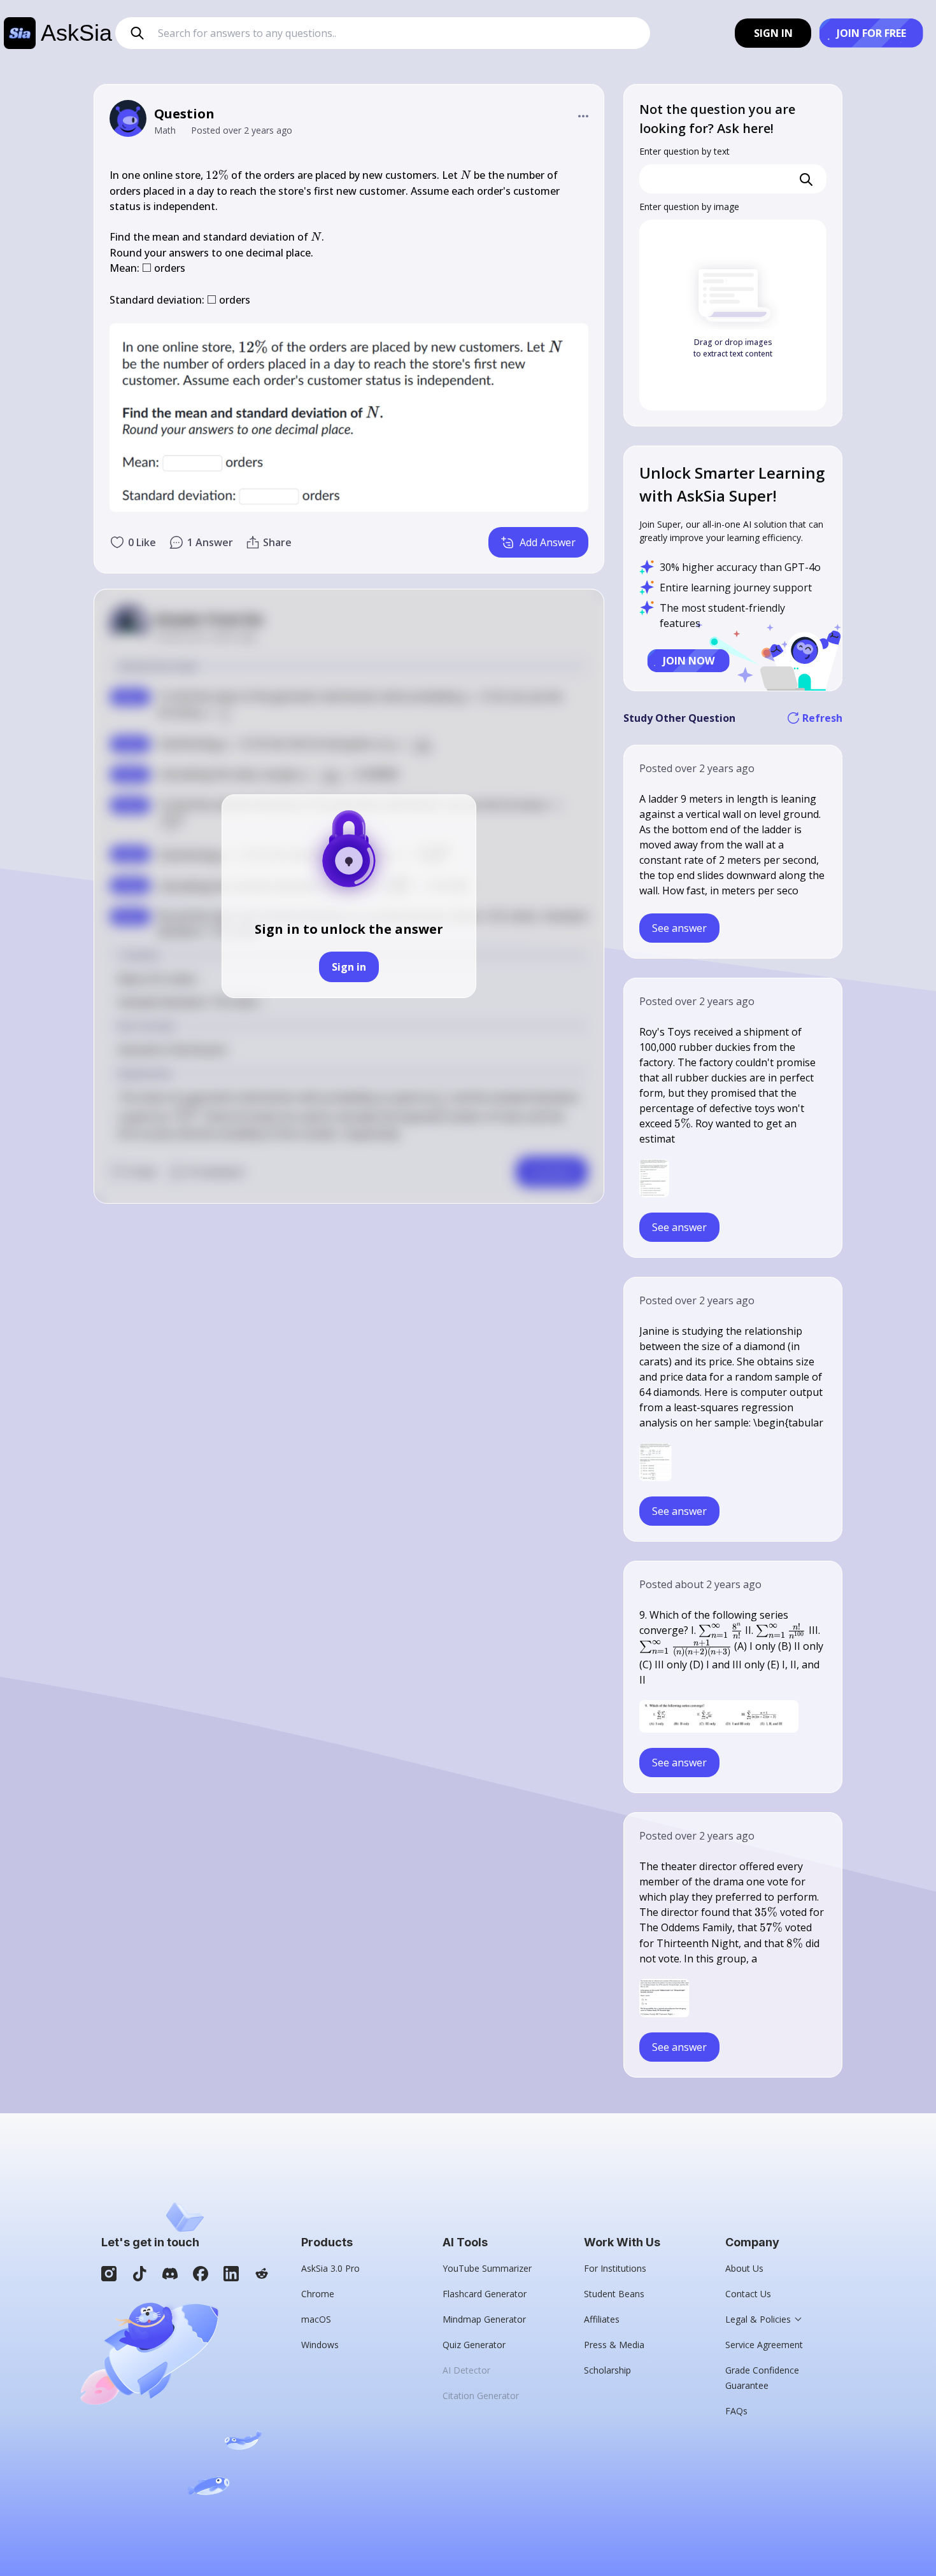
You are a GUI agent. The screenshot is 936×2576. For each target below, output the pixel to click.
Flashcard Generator (485, 2294)
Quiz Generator (474, 2345)
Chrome (318, 2294)
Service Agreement (764, 2345)
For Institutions (615, 2268)
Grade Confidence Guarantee (762, 2378)
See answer (679, 928)
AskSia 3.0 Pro (330, 2268)
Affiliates (602, 2319)
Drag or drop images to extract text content (733, 348)
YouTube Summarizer (487, 2268)
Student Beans (614, 2294)
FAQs (736, 2411)
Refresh (822, 718)
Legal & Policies (758, 2319)
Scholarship (607, 2370)
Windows (320, 2345)
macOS (316, 2319)
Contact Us (748, 2294)
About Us (744, 2268)
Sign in (349, 967)
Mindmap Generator (484, 2319)
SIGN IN (773, 33)
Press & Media (614, 2345)
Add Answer (548, 542)
